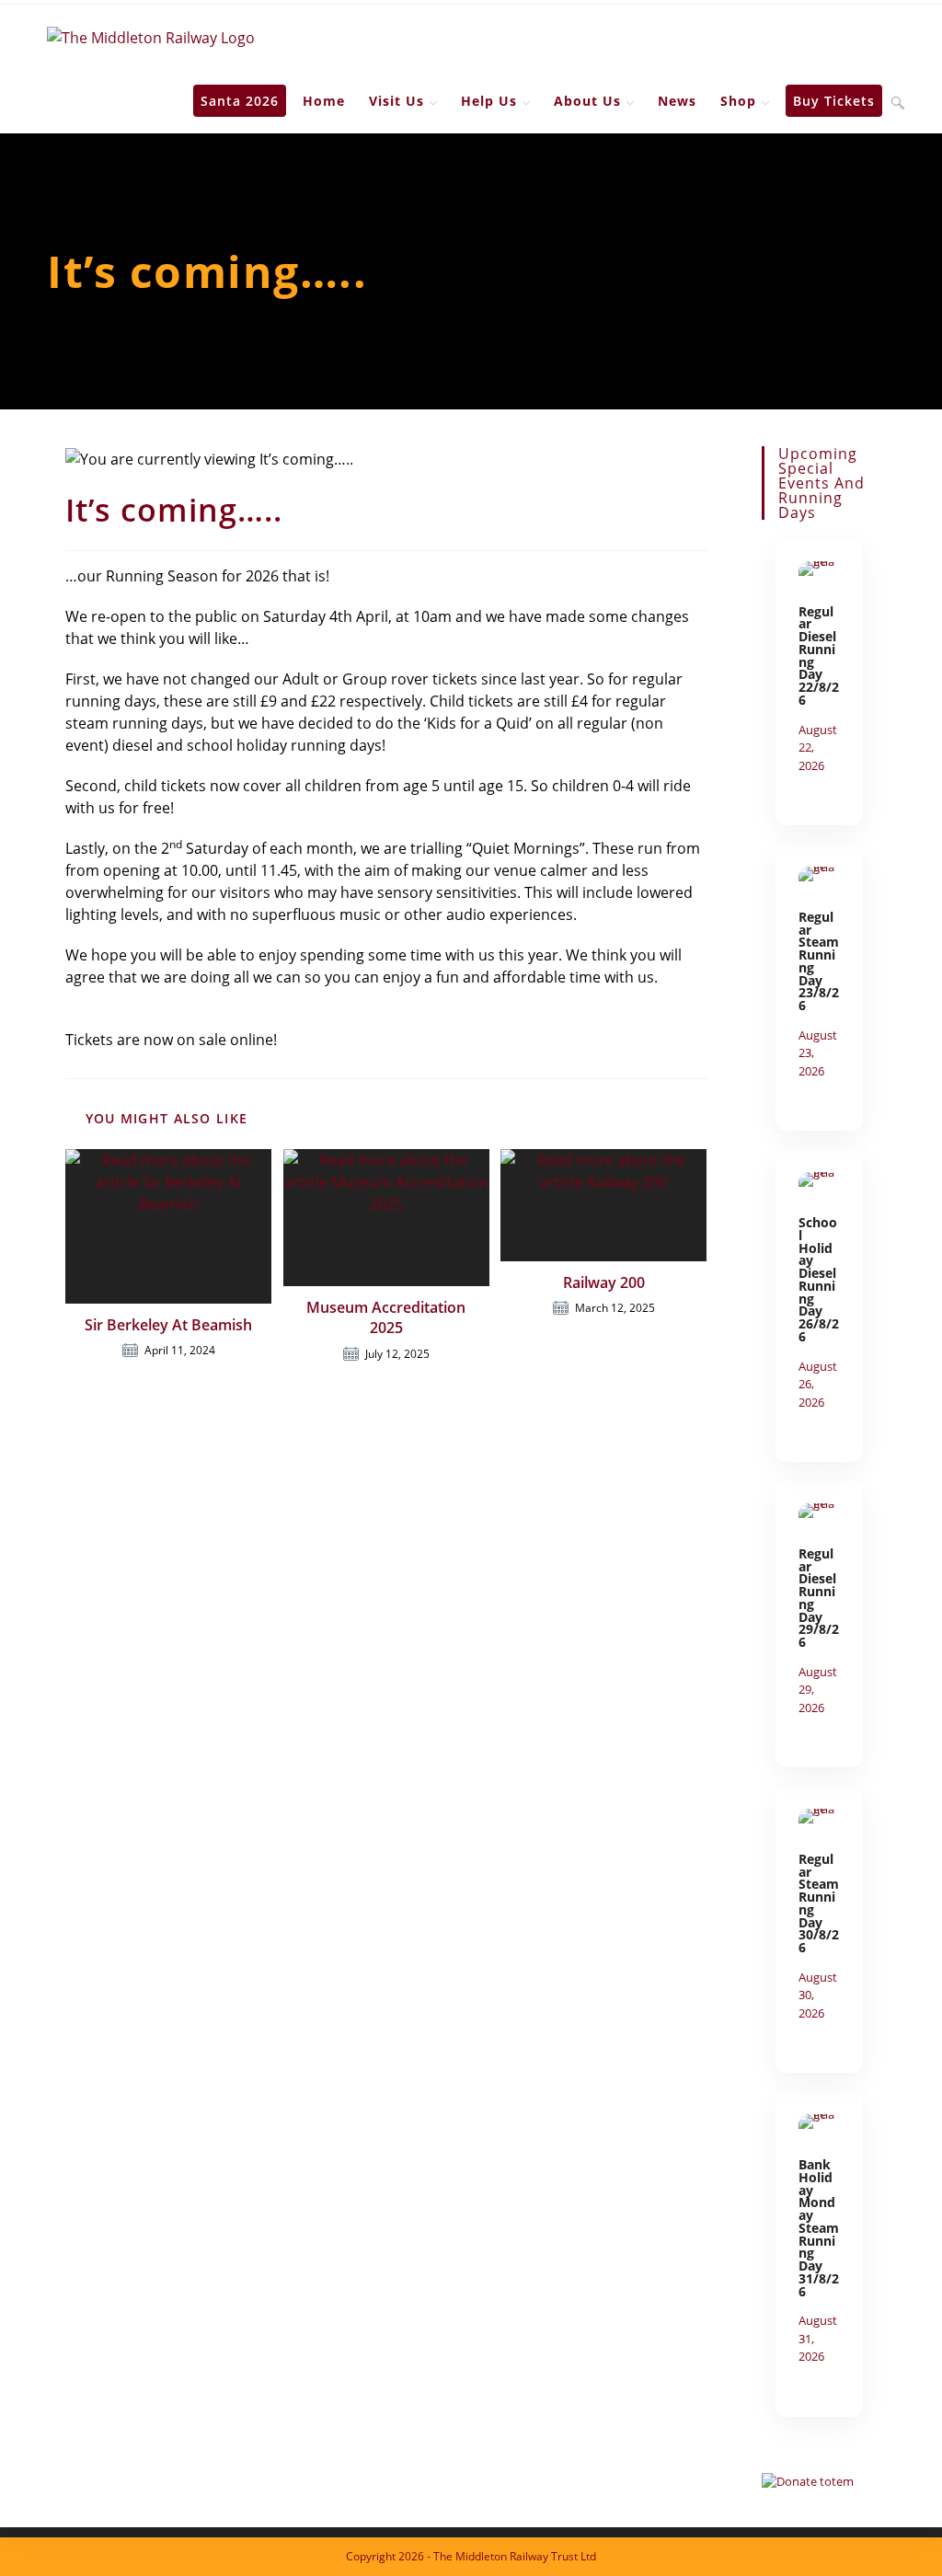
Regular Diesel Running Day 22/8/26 (819, 655)
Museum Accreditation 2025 (386, 1317)
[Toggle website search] (898, 101)
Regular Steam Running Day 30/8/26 (819, 1903)
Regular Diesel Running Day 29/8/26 (819, 1598)
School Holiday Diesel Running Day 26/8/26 (819, 1279)
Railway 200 (604, 1282)
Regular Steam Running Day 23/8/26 (819, 961)
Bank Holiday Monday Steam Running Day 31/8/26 (819, 2228)
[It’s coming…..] (819, 574)
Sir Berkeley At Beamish (168, 1325)
